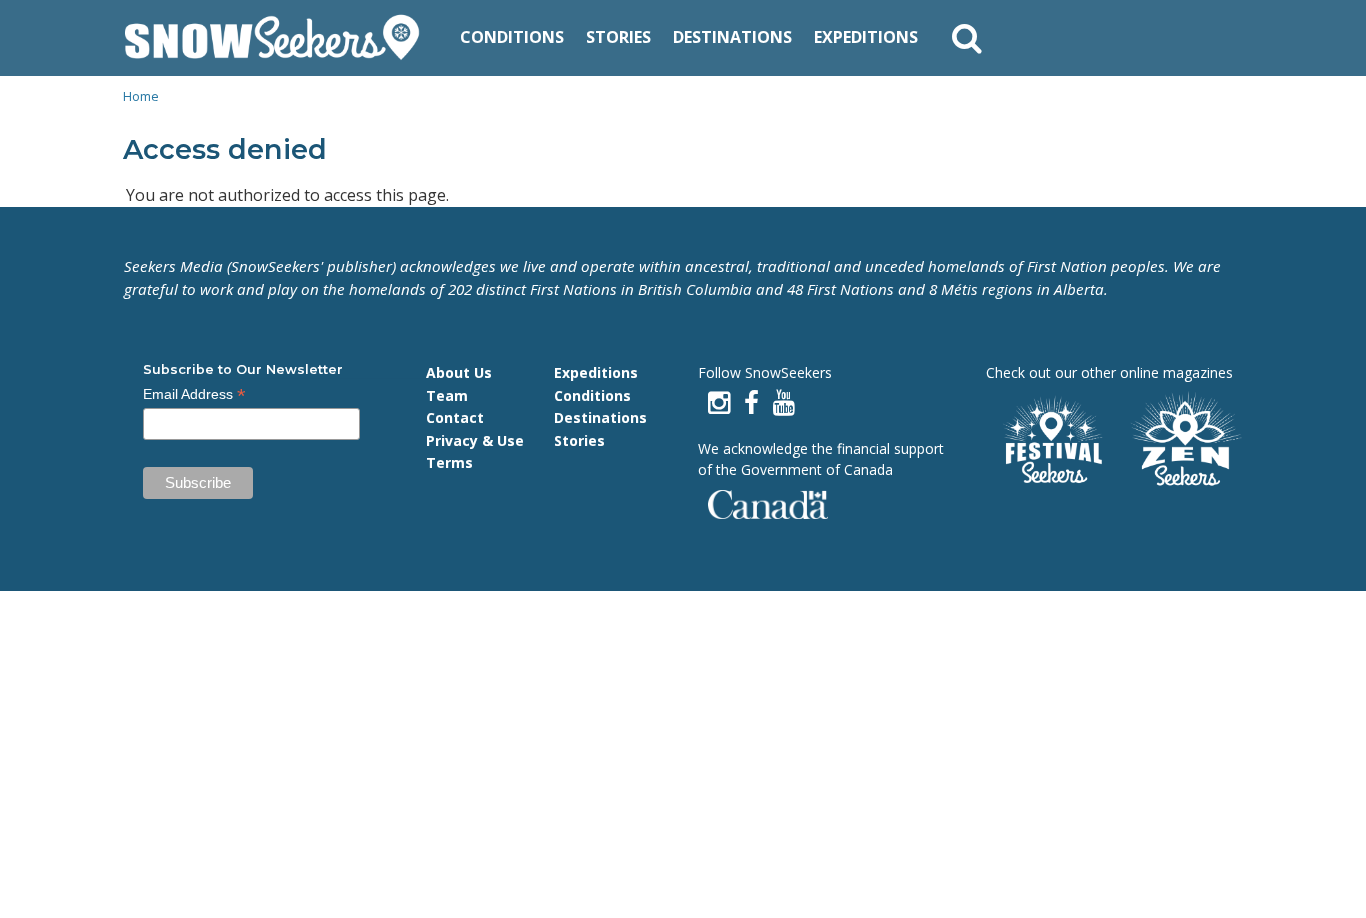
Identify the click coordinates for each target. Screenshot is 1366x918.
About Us (459, 372)
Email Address (194, 394)
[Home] (279, 38)
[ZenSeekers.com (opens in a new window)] (1187, 441)
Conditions (512, 37)
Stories (618, 37)
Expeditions (866, 37)
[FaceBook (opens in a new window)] (751, 402)
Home (141, 96)
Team (447, 395)
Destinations (732, 37)
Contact (455, 417)
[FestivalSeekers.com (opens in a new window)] (1051, 441)
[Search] (967, 38)
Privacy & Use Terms (475, 451)
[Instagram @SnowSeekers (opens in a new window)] (719, 402)
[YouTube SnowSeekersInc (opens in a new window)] (784, 402)
